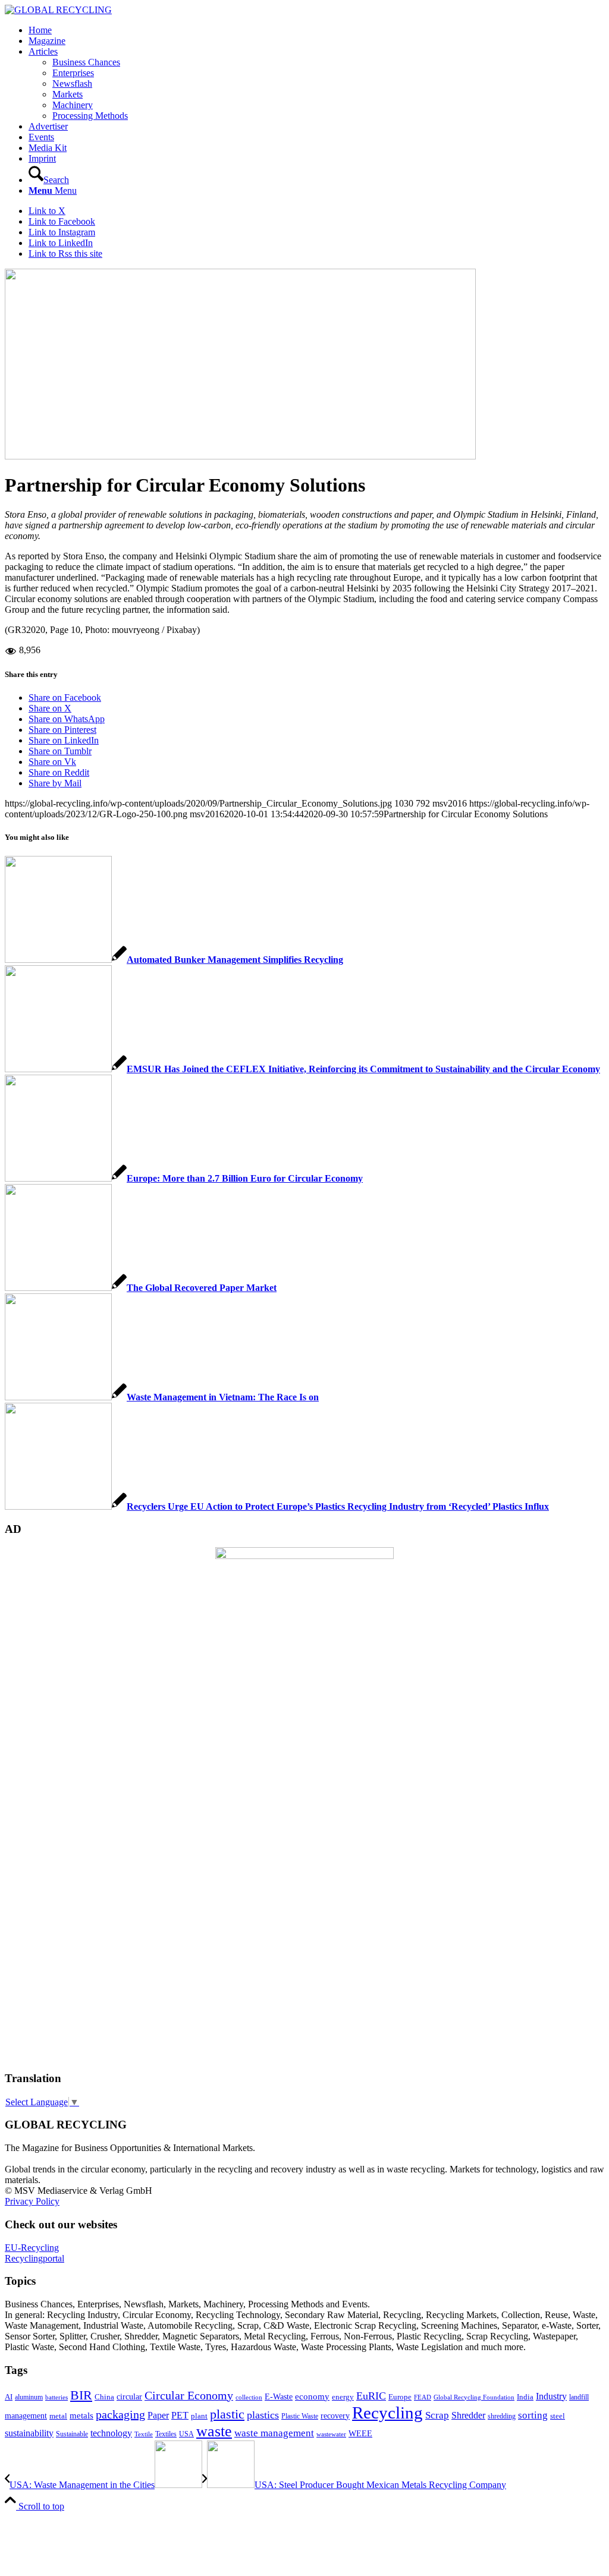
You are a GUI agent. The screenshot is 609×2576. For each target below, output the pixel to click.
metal (58, 2416)
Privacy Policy (32, 2201)
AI (9, 2397)
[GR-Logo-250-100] (58, 10)
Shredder (468, 2415)
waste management (274, 2433)
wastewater (331, 2434)
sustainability (29, 2433)
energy (343, 2397)
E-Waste (279, 2397)
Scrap (437, 2415)
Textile (144, 2434)
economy (312, 2397)
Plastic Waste (300, 2416)
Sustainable (72, 2434)
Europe (400, 2397)
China (104, 2397)
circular (129, 2397)
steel (558, 2416)
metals (81, 2415)
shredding (502, 2416)
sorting (533, 2415)
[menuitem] (316, 30)
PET (180, 2415)
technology (111, 2433)
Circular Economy (189, 2396)
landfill (579, 2397)
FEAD (423, 2397)
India (525, 2397)
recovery (335, 2416)
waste (214, 2431)
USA (186, 2434)
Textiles (166, 2434)
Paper (158, 2415)
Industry (551, 2396)
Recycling (387, 2413)
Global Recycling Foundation (474, 2397)
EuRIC (371, 2396)
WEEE (360, 2433)
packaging (120, 2414)
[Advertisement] (52, 1880)
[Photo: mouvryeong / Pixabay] (240, 456)
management (26, 2416)
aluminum (29, 2397)
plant (199, 2416)
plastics (263, 2415)
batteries (56, 2397)
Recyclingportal (34, 2258)
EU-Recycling (32, 2248)
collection (249, 2397)
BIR (81, 2395)
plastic (227, 2414)
